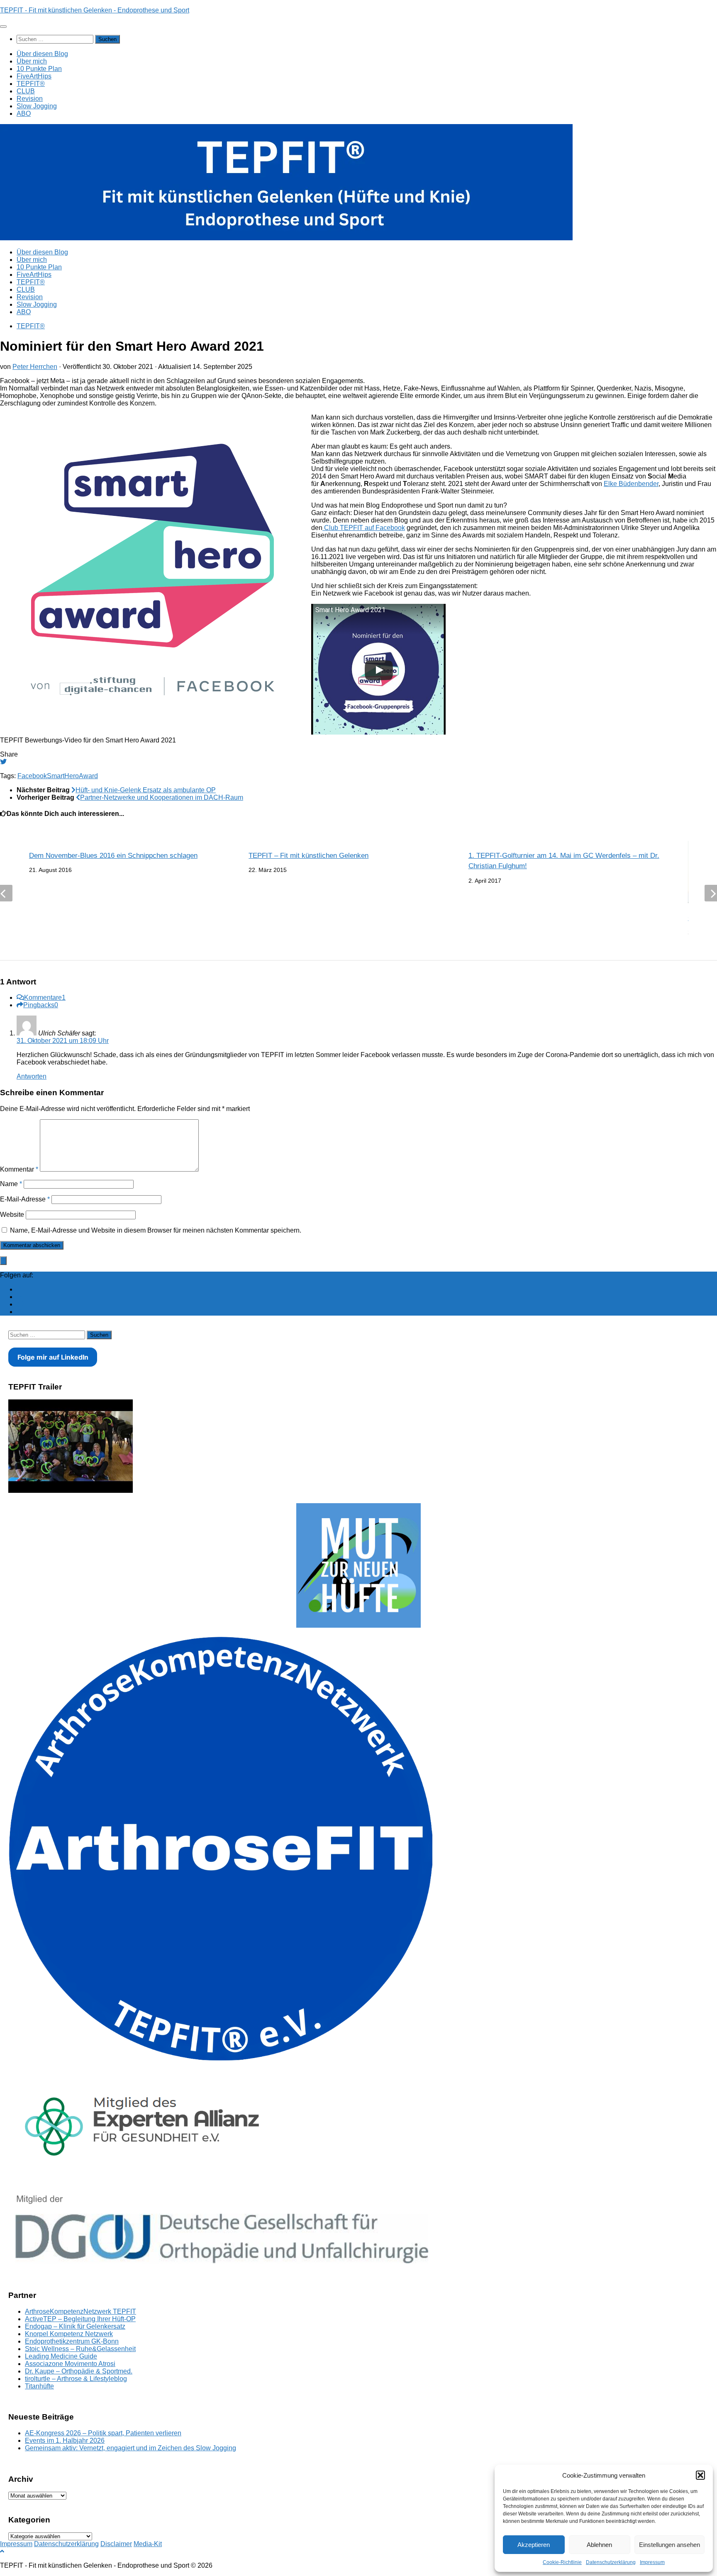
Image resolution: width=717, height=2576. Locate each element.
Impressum (652, 2562)
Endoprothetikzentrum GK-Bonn (72, 2341)
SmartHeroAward (72, 776)
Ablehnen (599, 2545)
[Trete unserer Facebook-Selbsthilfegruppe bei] (20, 1289)
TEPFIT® (31, 84)
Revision (30, 99)
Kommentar (19, 1169)
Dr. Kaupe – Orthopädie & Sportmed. (79, 2371)
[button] (700, 2475)
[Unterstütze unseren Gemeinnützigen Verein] (20, 1304)
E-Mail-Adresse (25, 1199)
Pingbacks (41, 1005)
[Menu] (3, 27)
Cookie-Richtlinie (562, 2562)
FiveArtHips (34, 76)
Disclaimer (116, 2544)
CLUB (26, 91)
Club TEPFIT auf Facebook (364, 528)
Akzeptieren (534, 2545)
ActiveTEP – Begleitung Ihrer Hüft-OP (80, 2319)
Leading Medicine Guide (61, 2356)
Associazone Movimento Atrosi (70, 2364)
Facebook (32, 776)
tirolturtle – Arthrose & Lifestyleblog (76, 2379)
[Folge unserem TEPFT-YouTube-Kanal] (20, 1297)
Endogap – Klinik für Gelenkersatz (75, 2326)
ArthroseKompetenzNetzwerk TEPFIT (80, 2311)
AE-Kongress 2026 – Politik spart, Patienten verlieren (103, 2433)
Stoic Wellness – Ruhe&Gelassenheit (80, 2349)
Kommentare (45, 997)
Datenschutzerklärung (611, 2562)
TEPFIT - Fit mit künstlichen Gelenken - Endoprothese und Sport (95, 10)
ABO (24, 114)
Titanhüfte (39, 2386)
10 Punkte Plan (39, 69)
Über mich (32, 61)
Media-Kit (148, 2544)
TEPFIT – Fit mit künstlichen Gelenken (309, 856)
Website (12, 1215)
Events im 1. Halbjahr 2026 (65, 2440)
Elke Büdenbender (631, 484)
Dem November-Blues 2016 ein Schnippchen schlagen (113, 856)
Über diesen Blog (42, 54)
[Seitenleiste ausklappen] (3, 1261)
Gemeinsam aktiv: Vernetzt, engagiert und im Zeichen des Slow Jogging (130, 2448)
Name (11, 1184)
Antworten (32, 1076)
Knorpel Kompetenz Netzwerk (69, 2334)
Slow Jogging (37, 106)
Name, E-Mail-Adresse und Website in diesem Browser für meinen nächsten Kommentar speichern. (156, 1230)
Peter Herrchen (35, 367)
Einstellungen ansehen (669, 2545)
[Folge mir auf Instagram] (20, 1312)
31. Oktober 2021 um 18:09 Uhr (63, 1041)
